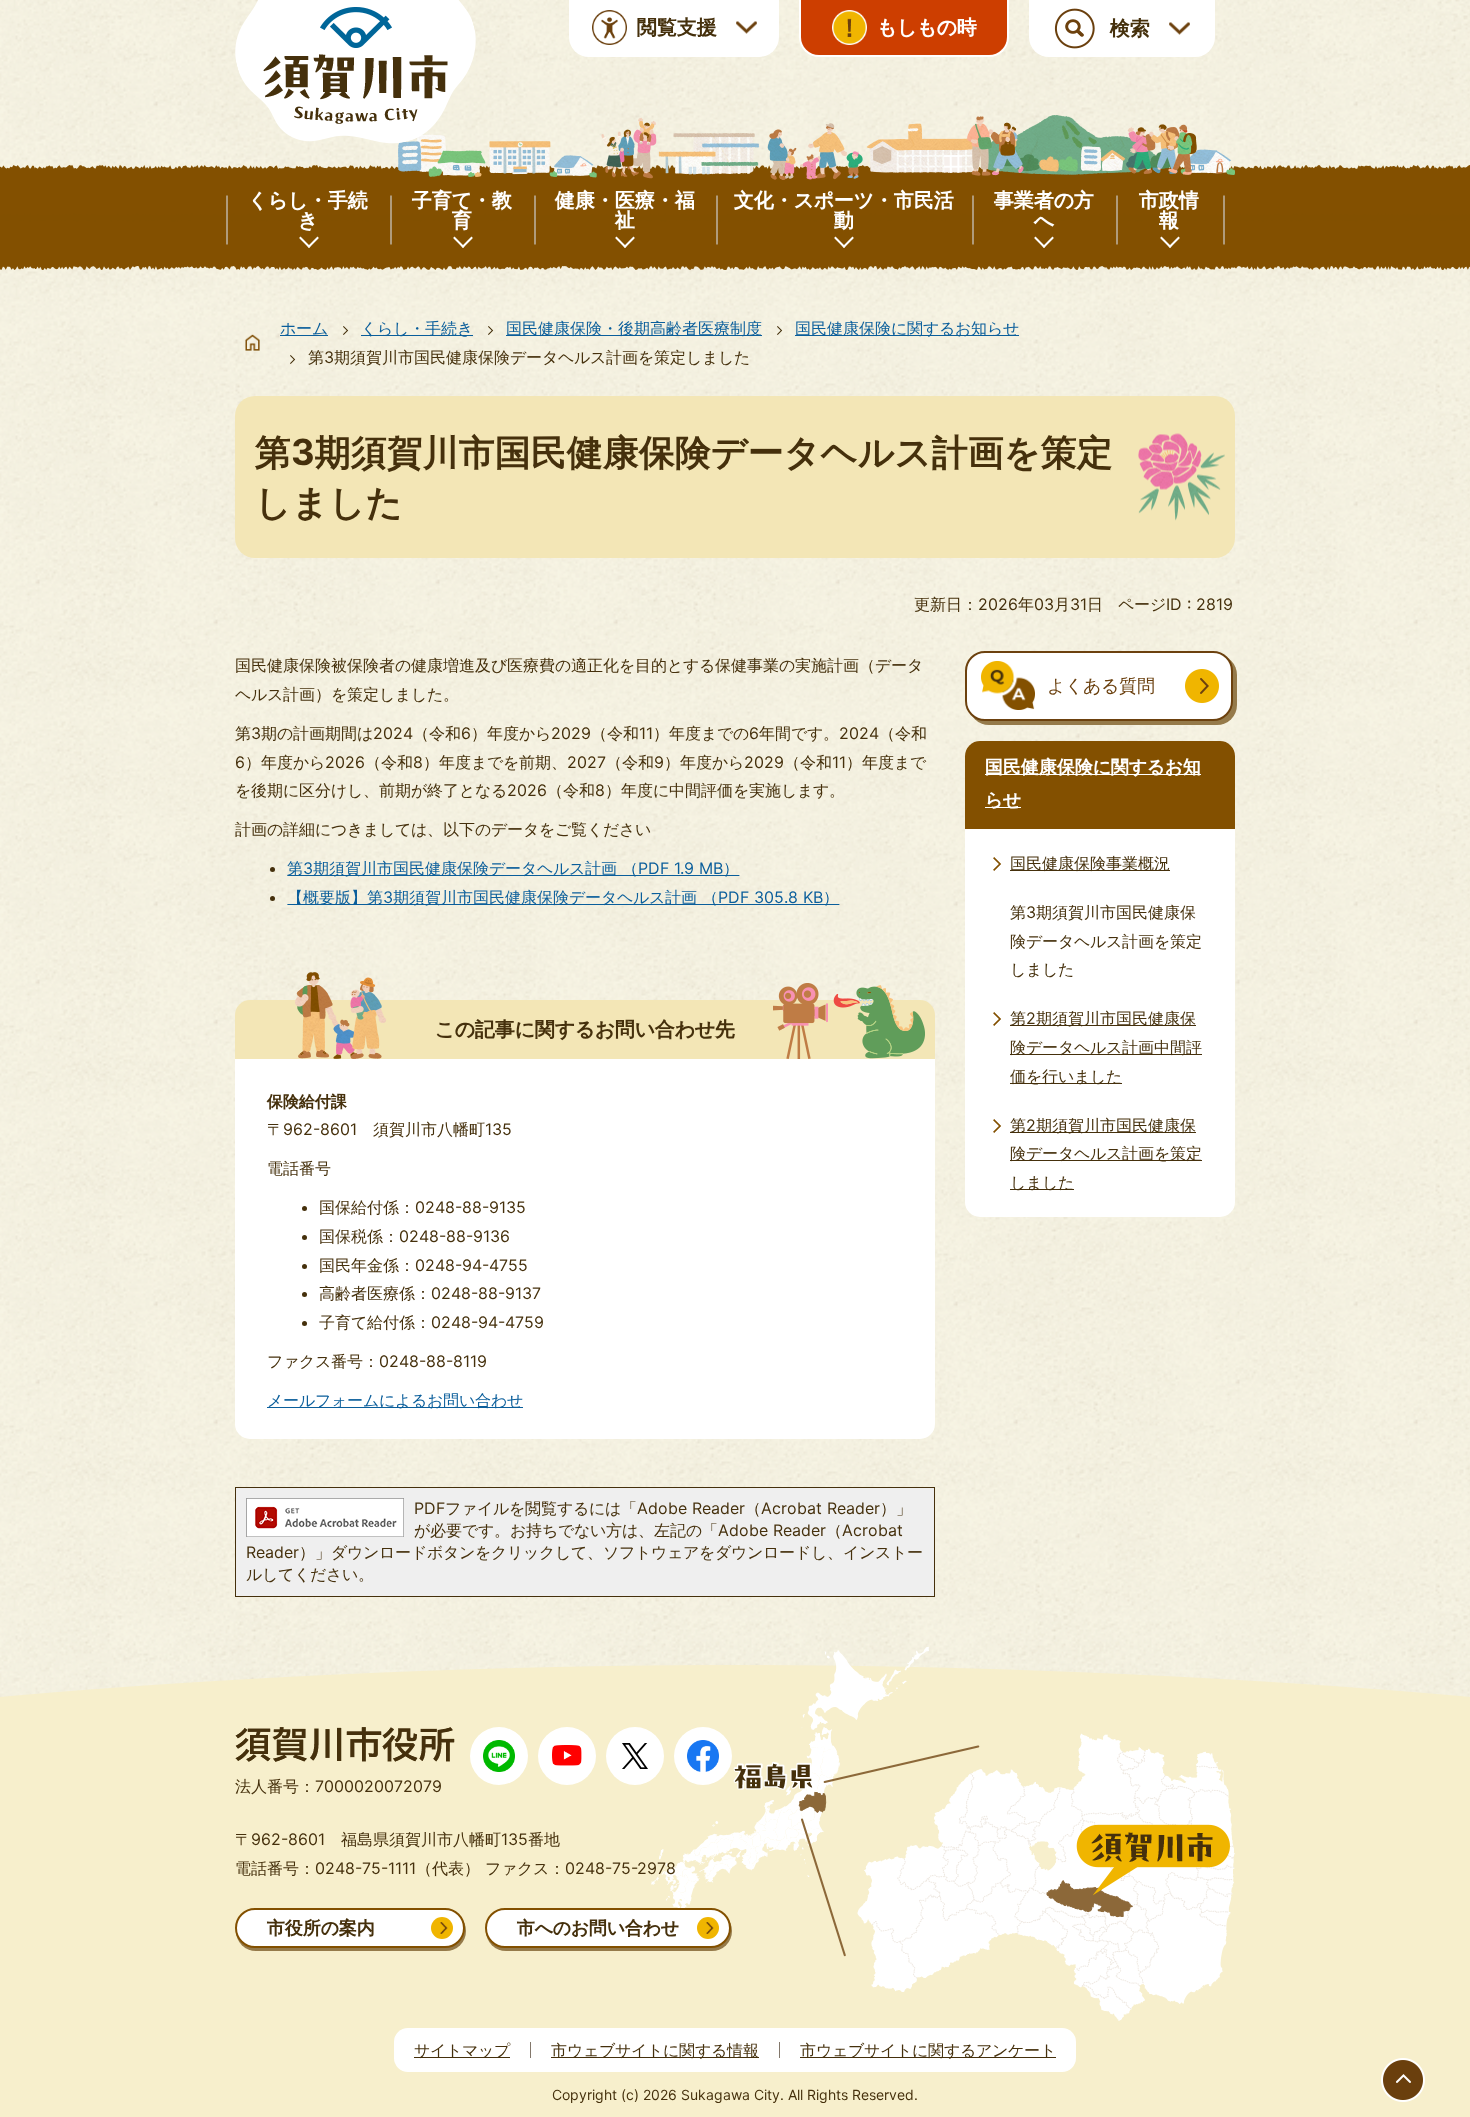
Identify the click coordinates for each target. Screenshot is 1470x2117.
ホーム (304, 328)
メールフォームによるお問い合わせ (395, 1400)
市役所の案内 (321, 1927)
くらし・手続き (417, 328)
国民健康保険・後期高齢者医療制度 (634, 328)
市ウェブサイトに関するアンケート (928, 2050)
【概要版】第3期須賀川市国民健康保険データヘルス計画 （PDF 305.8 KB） (563, 897)
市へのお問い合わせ (598, 1927)
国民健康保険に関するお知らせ (907, 328)
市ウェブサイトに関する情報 (655, 2050)
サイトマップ (462, 2050)
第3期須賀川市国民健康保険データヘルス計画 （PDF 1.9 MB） (513, 868)
